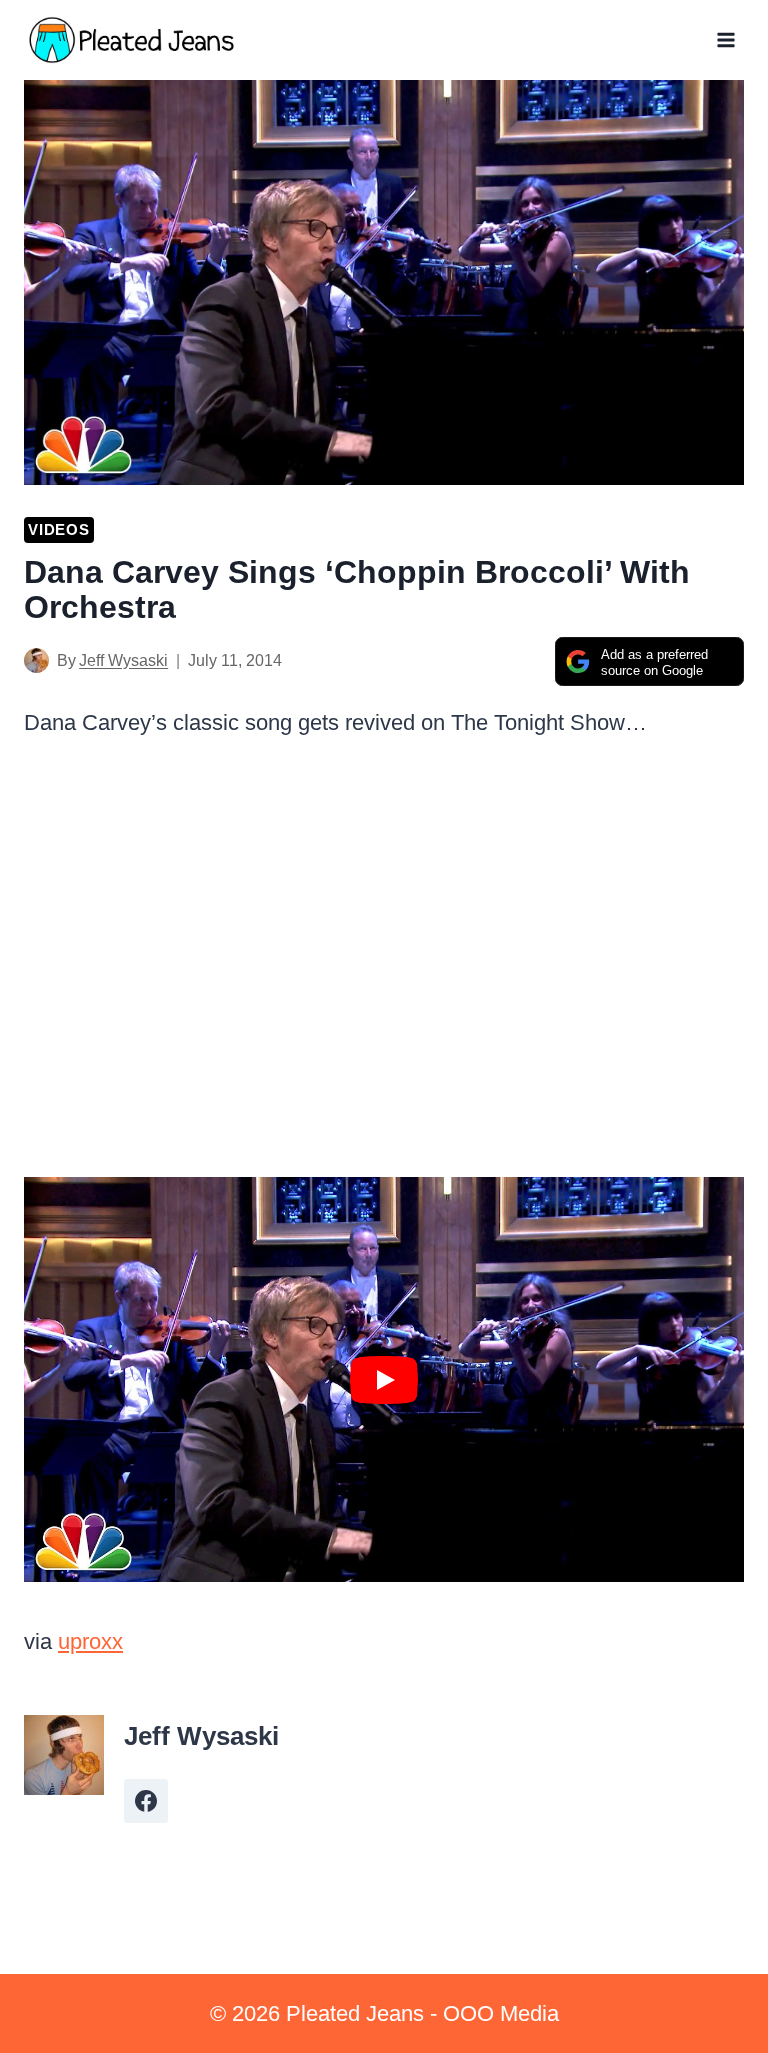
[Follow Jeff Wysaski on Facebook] (146, 1801)
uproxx (90, 1641)
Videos (59, 529)
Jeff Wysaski (123, 660)
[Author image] (36, 660)
